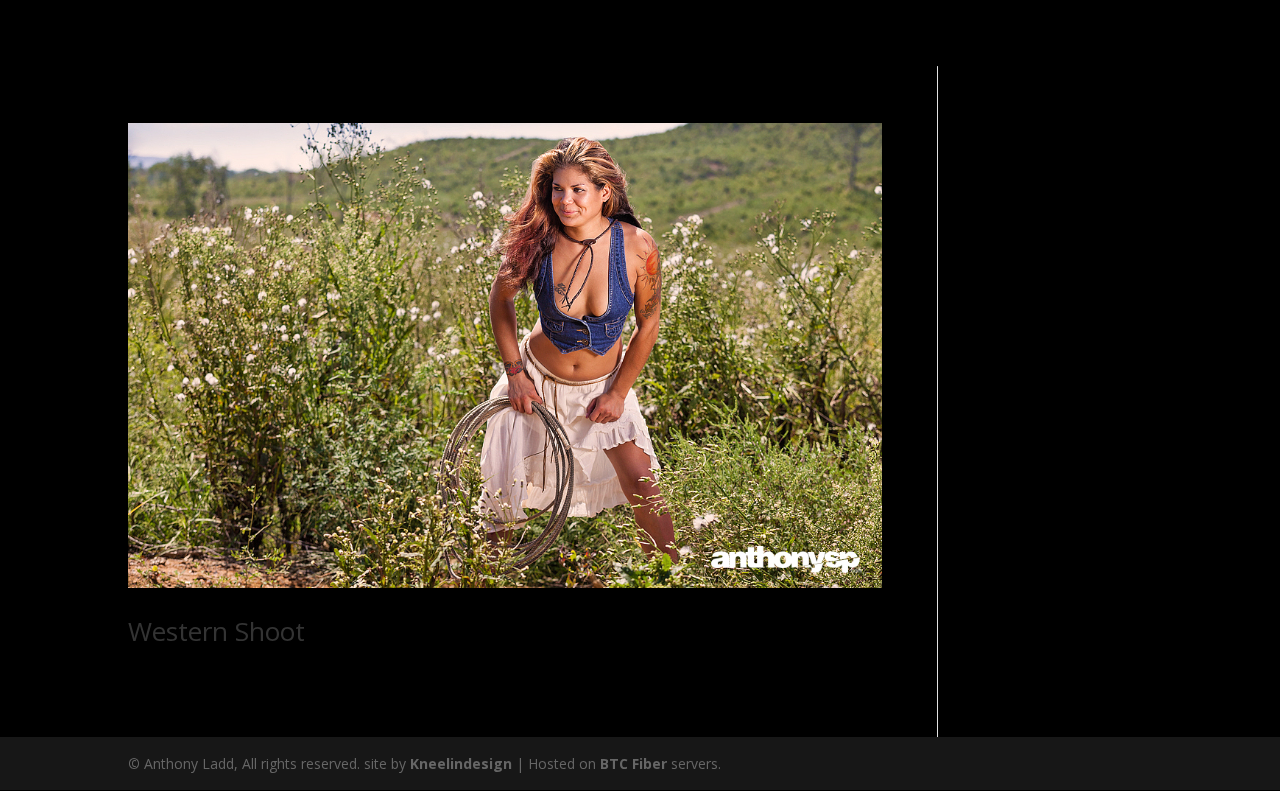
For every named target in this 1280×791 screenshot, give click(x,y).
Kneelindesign (461, 763)
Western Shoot (216, 631)
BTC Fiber (633, 763)
